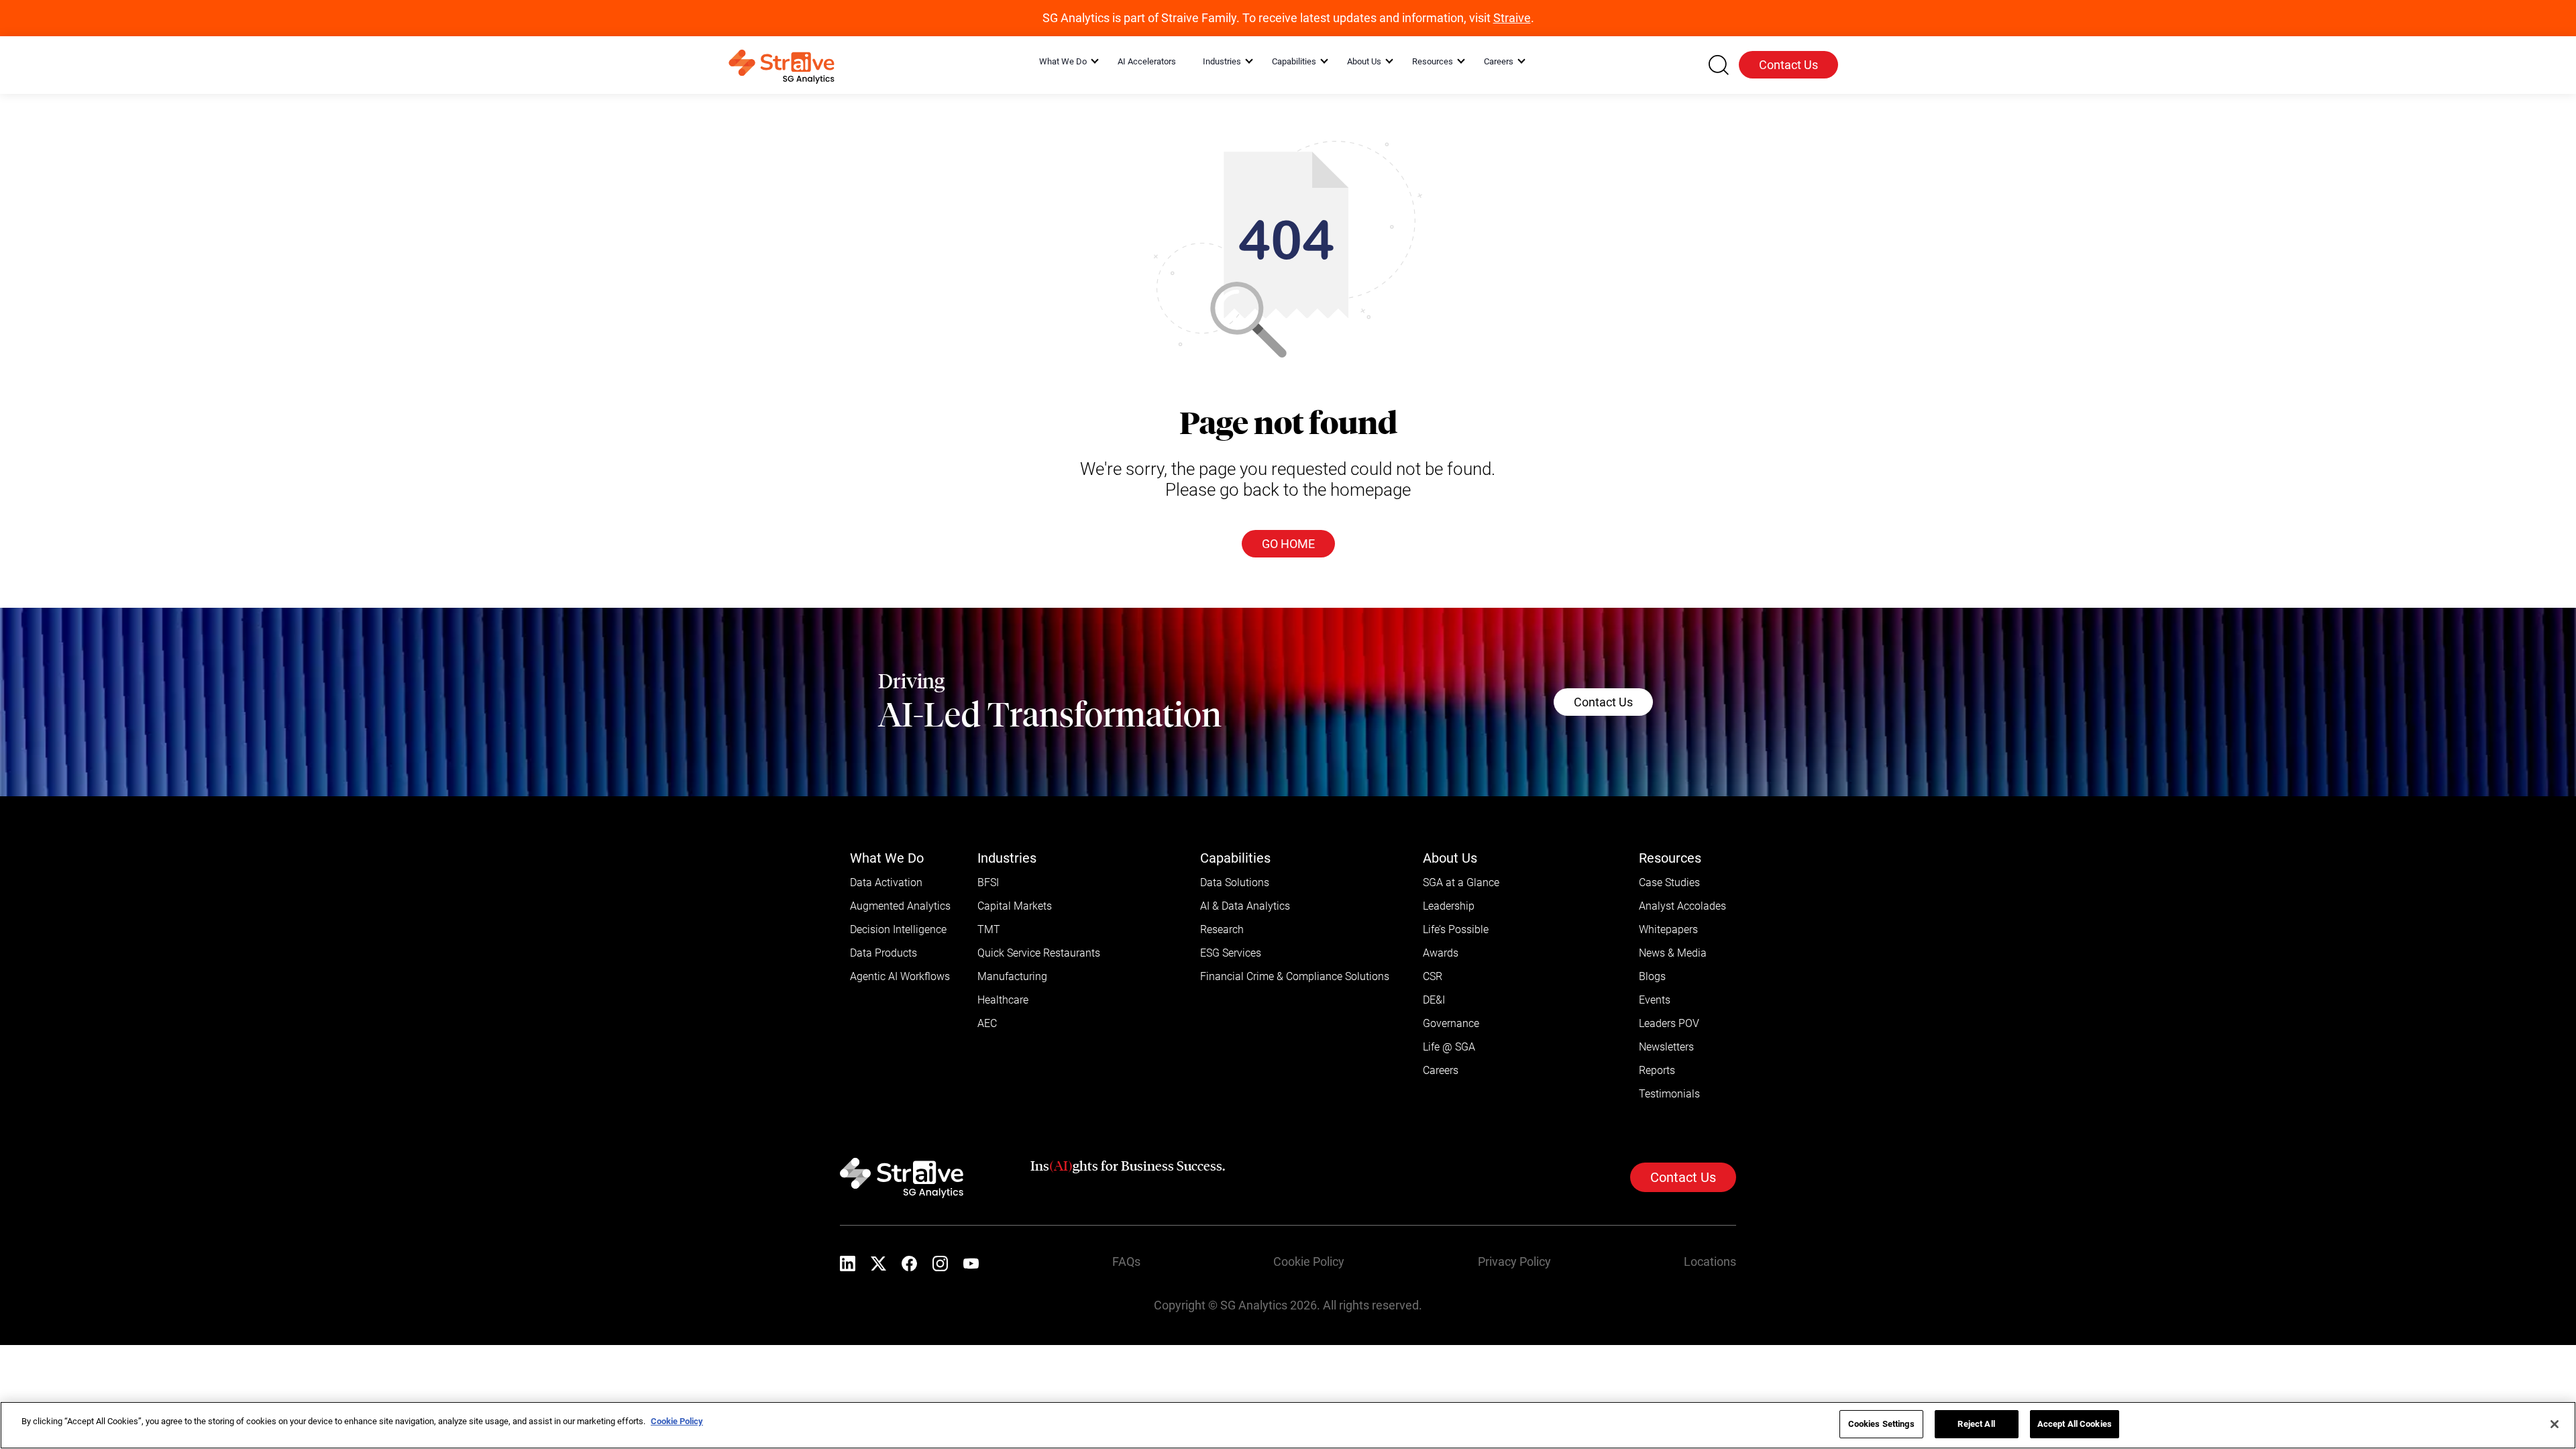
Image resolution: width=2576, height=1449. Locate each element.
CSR (1433, 976)
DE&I (1434, 1000)
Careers (1441, 1070)
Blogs (1652, 976)
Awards (1441, 953)
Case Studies (1669, 882)
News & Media (1673, 953)
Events (1655, 1000)
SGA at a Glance (1461, 882)
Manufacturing (1012, 976)
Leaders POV (1669, 1023)
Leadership (1449, 906)
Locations (1710, 1262)
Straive (1512, 18)
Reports (1657, 1070)
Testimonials (1669, 1094)
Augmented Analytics (900, 906)
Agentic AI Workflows (900, 976)
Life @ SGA (1449, 1047)
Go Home (1288, 544)
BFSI (988, 882)
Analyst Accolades (1682, 906)
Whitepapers (1668, 929)
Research (1222, 929)
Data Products (883, 953)
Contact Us (1788, 65)
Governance (1451, 1023)
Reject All (1976, 1424)
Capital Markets (1015, 906)
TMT (989, 929)
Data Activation (886, 882)
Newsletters (1666, 1047)
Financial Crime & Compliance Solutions (1295, 976)
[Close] (2555, 1424)
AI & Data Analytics (1245, 906)
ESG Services (1231, 953)
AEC (987, 1023)
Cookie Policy (1309, 1262)
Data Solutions (1235, 882)
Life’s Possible (1456, 929)
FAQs (1126, 1262)
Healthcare (1003, 1000)
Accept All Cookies (2075, 1424)
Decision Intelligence (898, 929)
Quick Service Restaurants (1039, 953)
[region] (1288, 1425)
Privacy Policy (1514, 1262)
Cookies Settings (1881, 1424)
